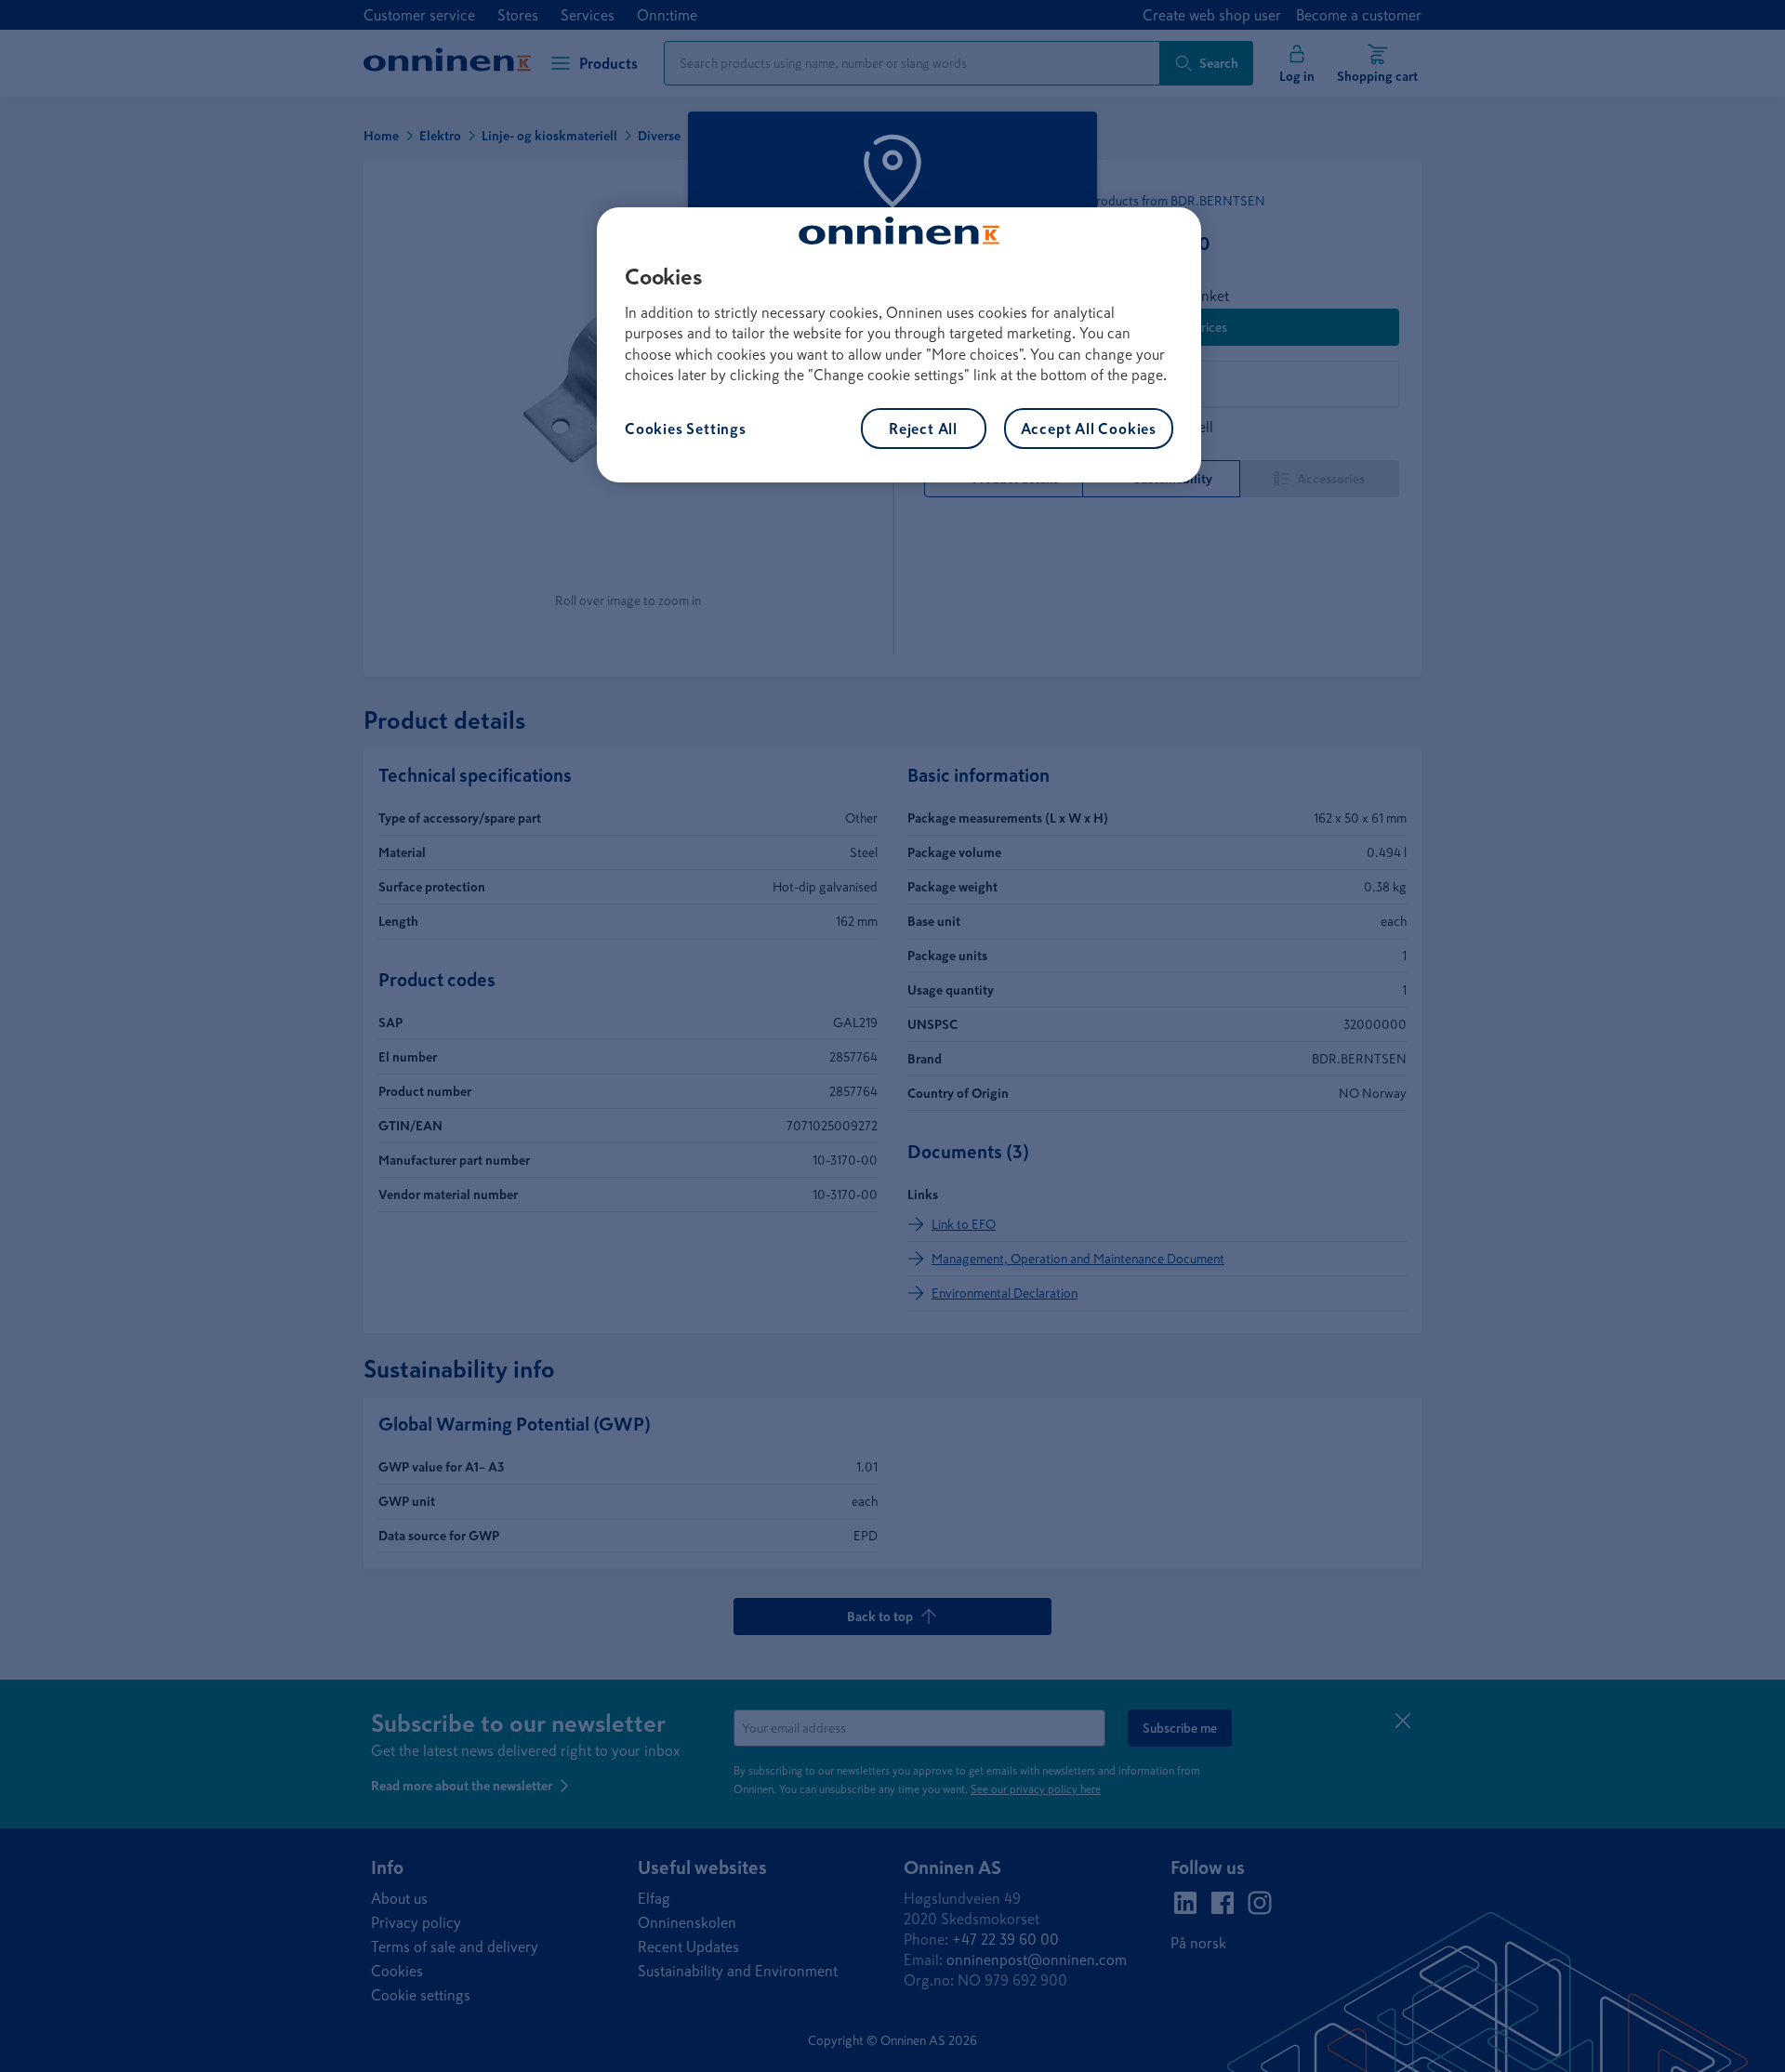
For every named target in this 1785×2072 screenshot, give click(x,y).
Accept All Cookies (1089, 429)
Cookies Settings (686, 429)
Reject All (923, 429)
